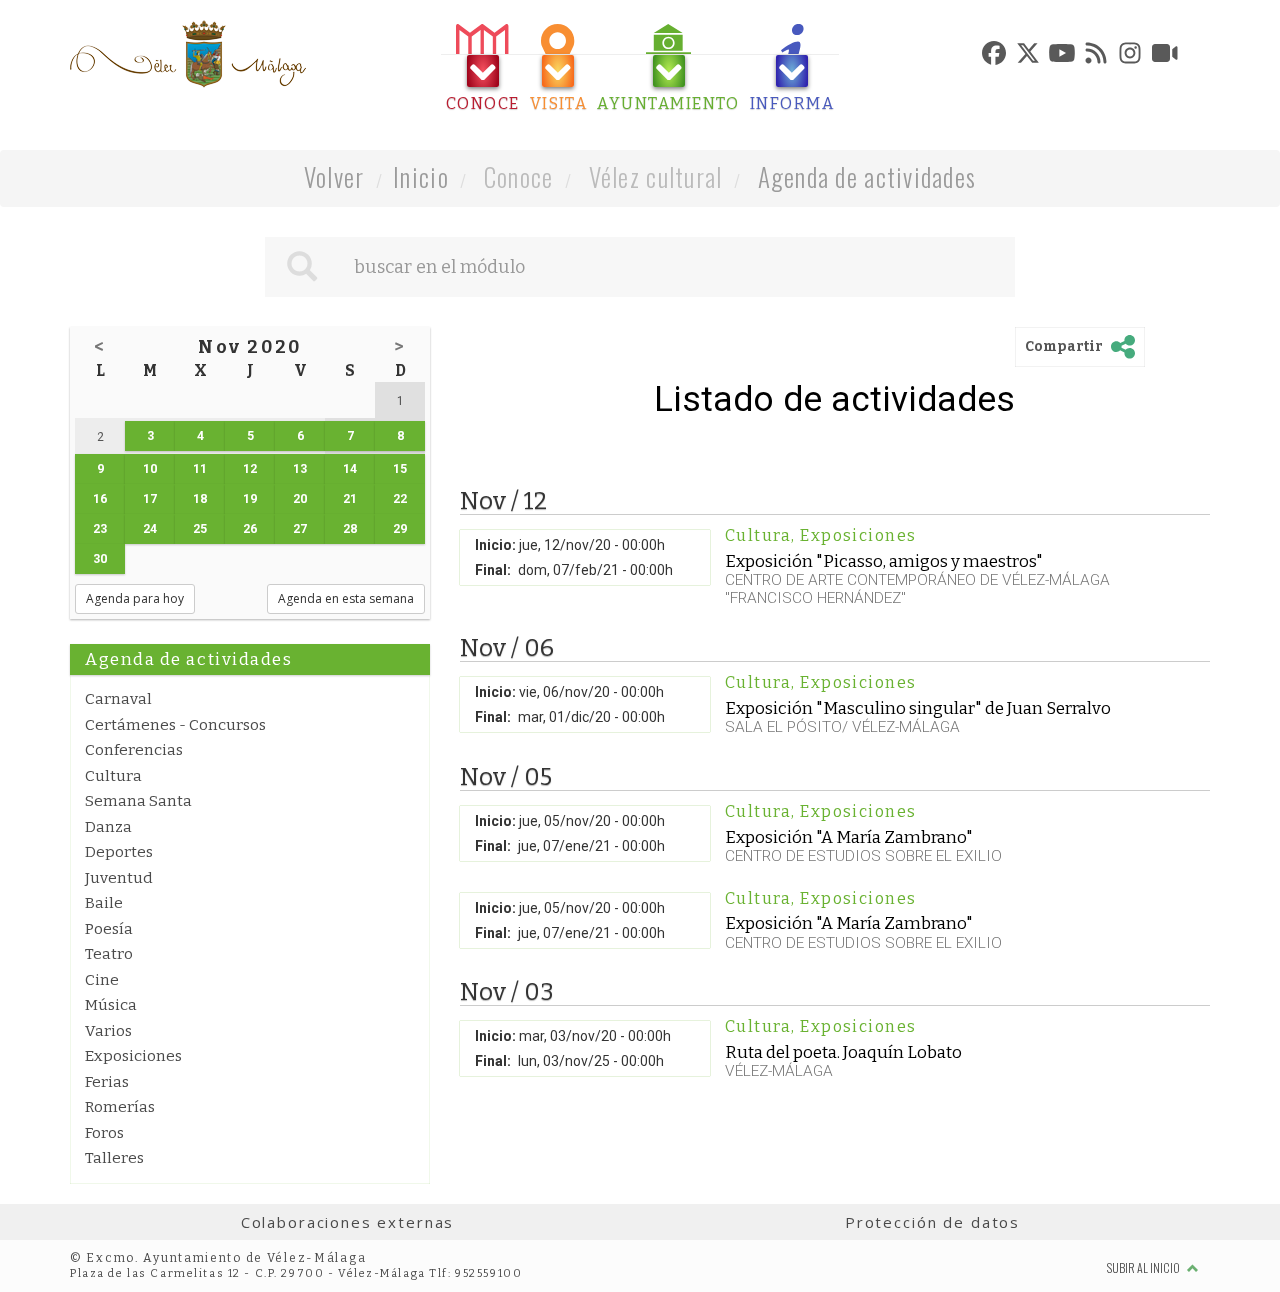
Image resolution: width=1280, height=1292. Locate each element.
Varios (108, 1031)
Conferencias (134, 750)
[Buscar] (302, 267)
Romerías (120, 1107)
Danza (108, 827)
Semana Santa (138, 801)
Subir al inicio (1144, 1267)
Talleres (114, 1158)
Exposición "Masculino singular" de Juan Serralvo (918, 708)
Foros (104, 1133)
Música (111, 1005)
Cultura (113, 776)
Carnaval (118, 699)
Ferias (107, 1082)
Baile (104, 903)
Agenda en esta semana (346, 598)
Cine (102, 980)
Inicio (421, 176)
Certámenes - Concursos (175, 725)
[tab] (483, 68)
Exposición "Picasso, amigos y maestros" (884, 561)
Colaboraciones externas (348, 1222)
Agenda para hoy (135, 598)
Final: (493, 570)
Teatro (109, 954)
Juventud (119, 878)
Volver (334, 176)
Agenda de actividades (867, 176)
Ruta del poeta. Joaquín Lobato (843, 1052)
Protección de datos (932, 1222)
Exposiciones (133, 1056)
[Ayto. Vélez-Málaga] (188, 54)
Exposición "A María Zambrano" (849, 837)
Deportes (119, 852)
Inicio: (495, 545)
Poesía (109, 929)
